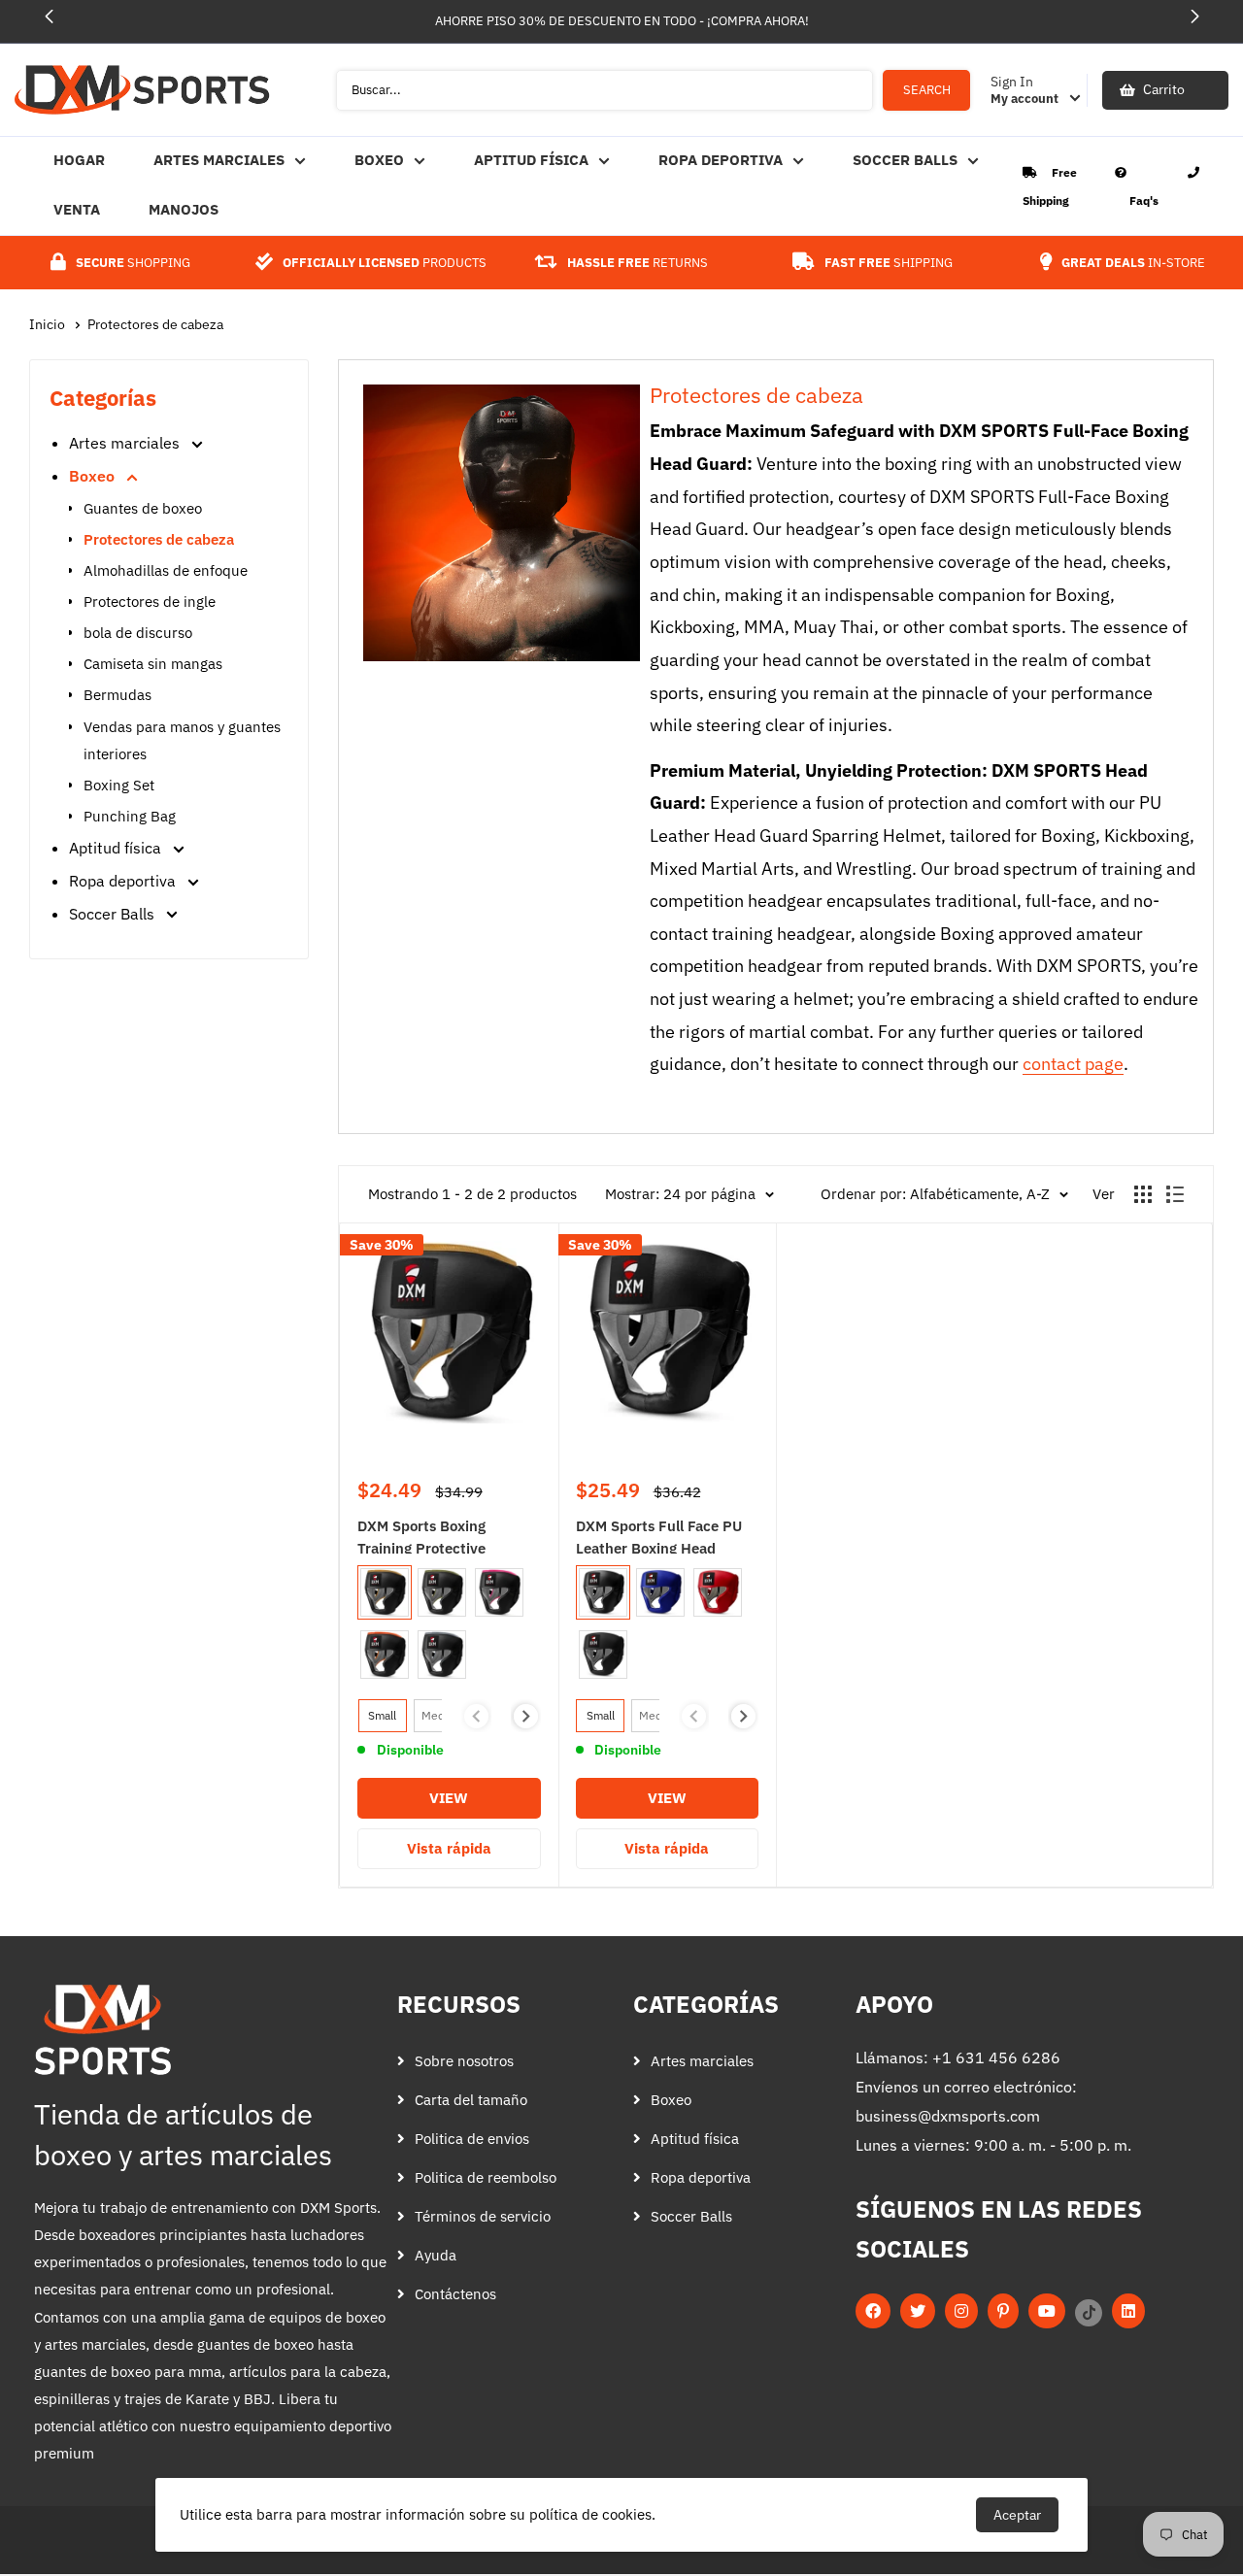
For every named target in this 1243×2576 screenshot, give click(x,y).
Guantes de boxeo (143, 508)
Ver (1104, 1194)
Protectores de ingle (150, 602)
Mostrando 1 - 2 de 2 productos (472, 1194)
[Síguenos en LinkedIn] (1128, 2312)
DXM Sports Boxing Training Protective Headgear (421, 1535)
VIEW (483, 1803)
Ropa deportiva (721, 160)
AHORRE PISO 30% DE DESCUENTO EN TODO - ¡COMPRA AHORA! (622, 21)
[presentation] (526, 1716)
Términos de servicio (483, 2216)
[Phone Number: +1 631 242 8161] (1193, 172)
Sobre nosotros (464, 2061)
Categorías (706, 2004)
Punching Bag (130, 816)
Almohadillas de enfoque (166, 570)
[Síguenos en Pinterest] (1003, 2312)
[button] (1194, 17)
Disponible (410, 1750)
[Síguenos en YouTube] (1047, 2312)
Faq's (1144, 201)
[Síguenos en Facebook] (873, 2312)
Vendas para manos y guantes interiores (182, 740)
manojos (184, 209)
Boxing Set (119, 785)
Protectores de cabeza (155, 324)
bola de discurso (138, 633)
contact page (1073, 1064)
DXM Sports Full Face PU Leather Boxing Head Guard (659, 1535)
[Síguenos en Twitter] (918, 2312)
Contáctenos (455, 2294)
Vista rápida (449, 1848)
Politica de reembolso (486, 2177)
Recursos (459, 2004)
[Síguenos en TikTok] (1089, 2312)
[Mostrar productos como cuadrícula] (1143, 1194)
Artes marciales (219, 160)
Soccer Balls (905, 160)
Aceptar (1017, 2515)
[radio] (385, 1592)
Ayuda (436, 2255)
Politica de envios (472, 2139)
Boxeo (379, 160)
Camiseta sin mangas (153, 664)
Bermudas (118, 695)
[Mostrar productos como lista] (1175, 1194)
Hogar (79, 160)
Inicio (49, 324)
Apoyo (894, 2004)
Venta (77, 209)
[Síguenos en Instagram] (961, 2312)
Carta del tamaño (471, 2100)
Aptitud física (531, 160)
